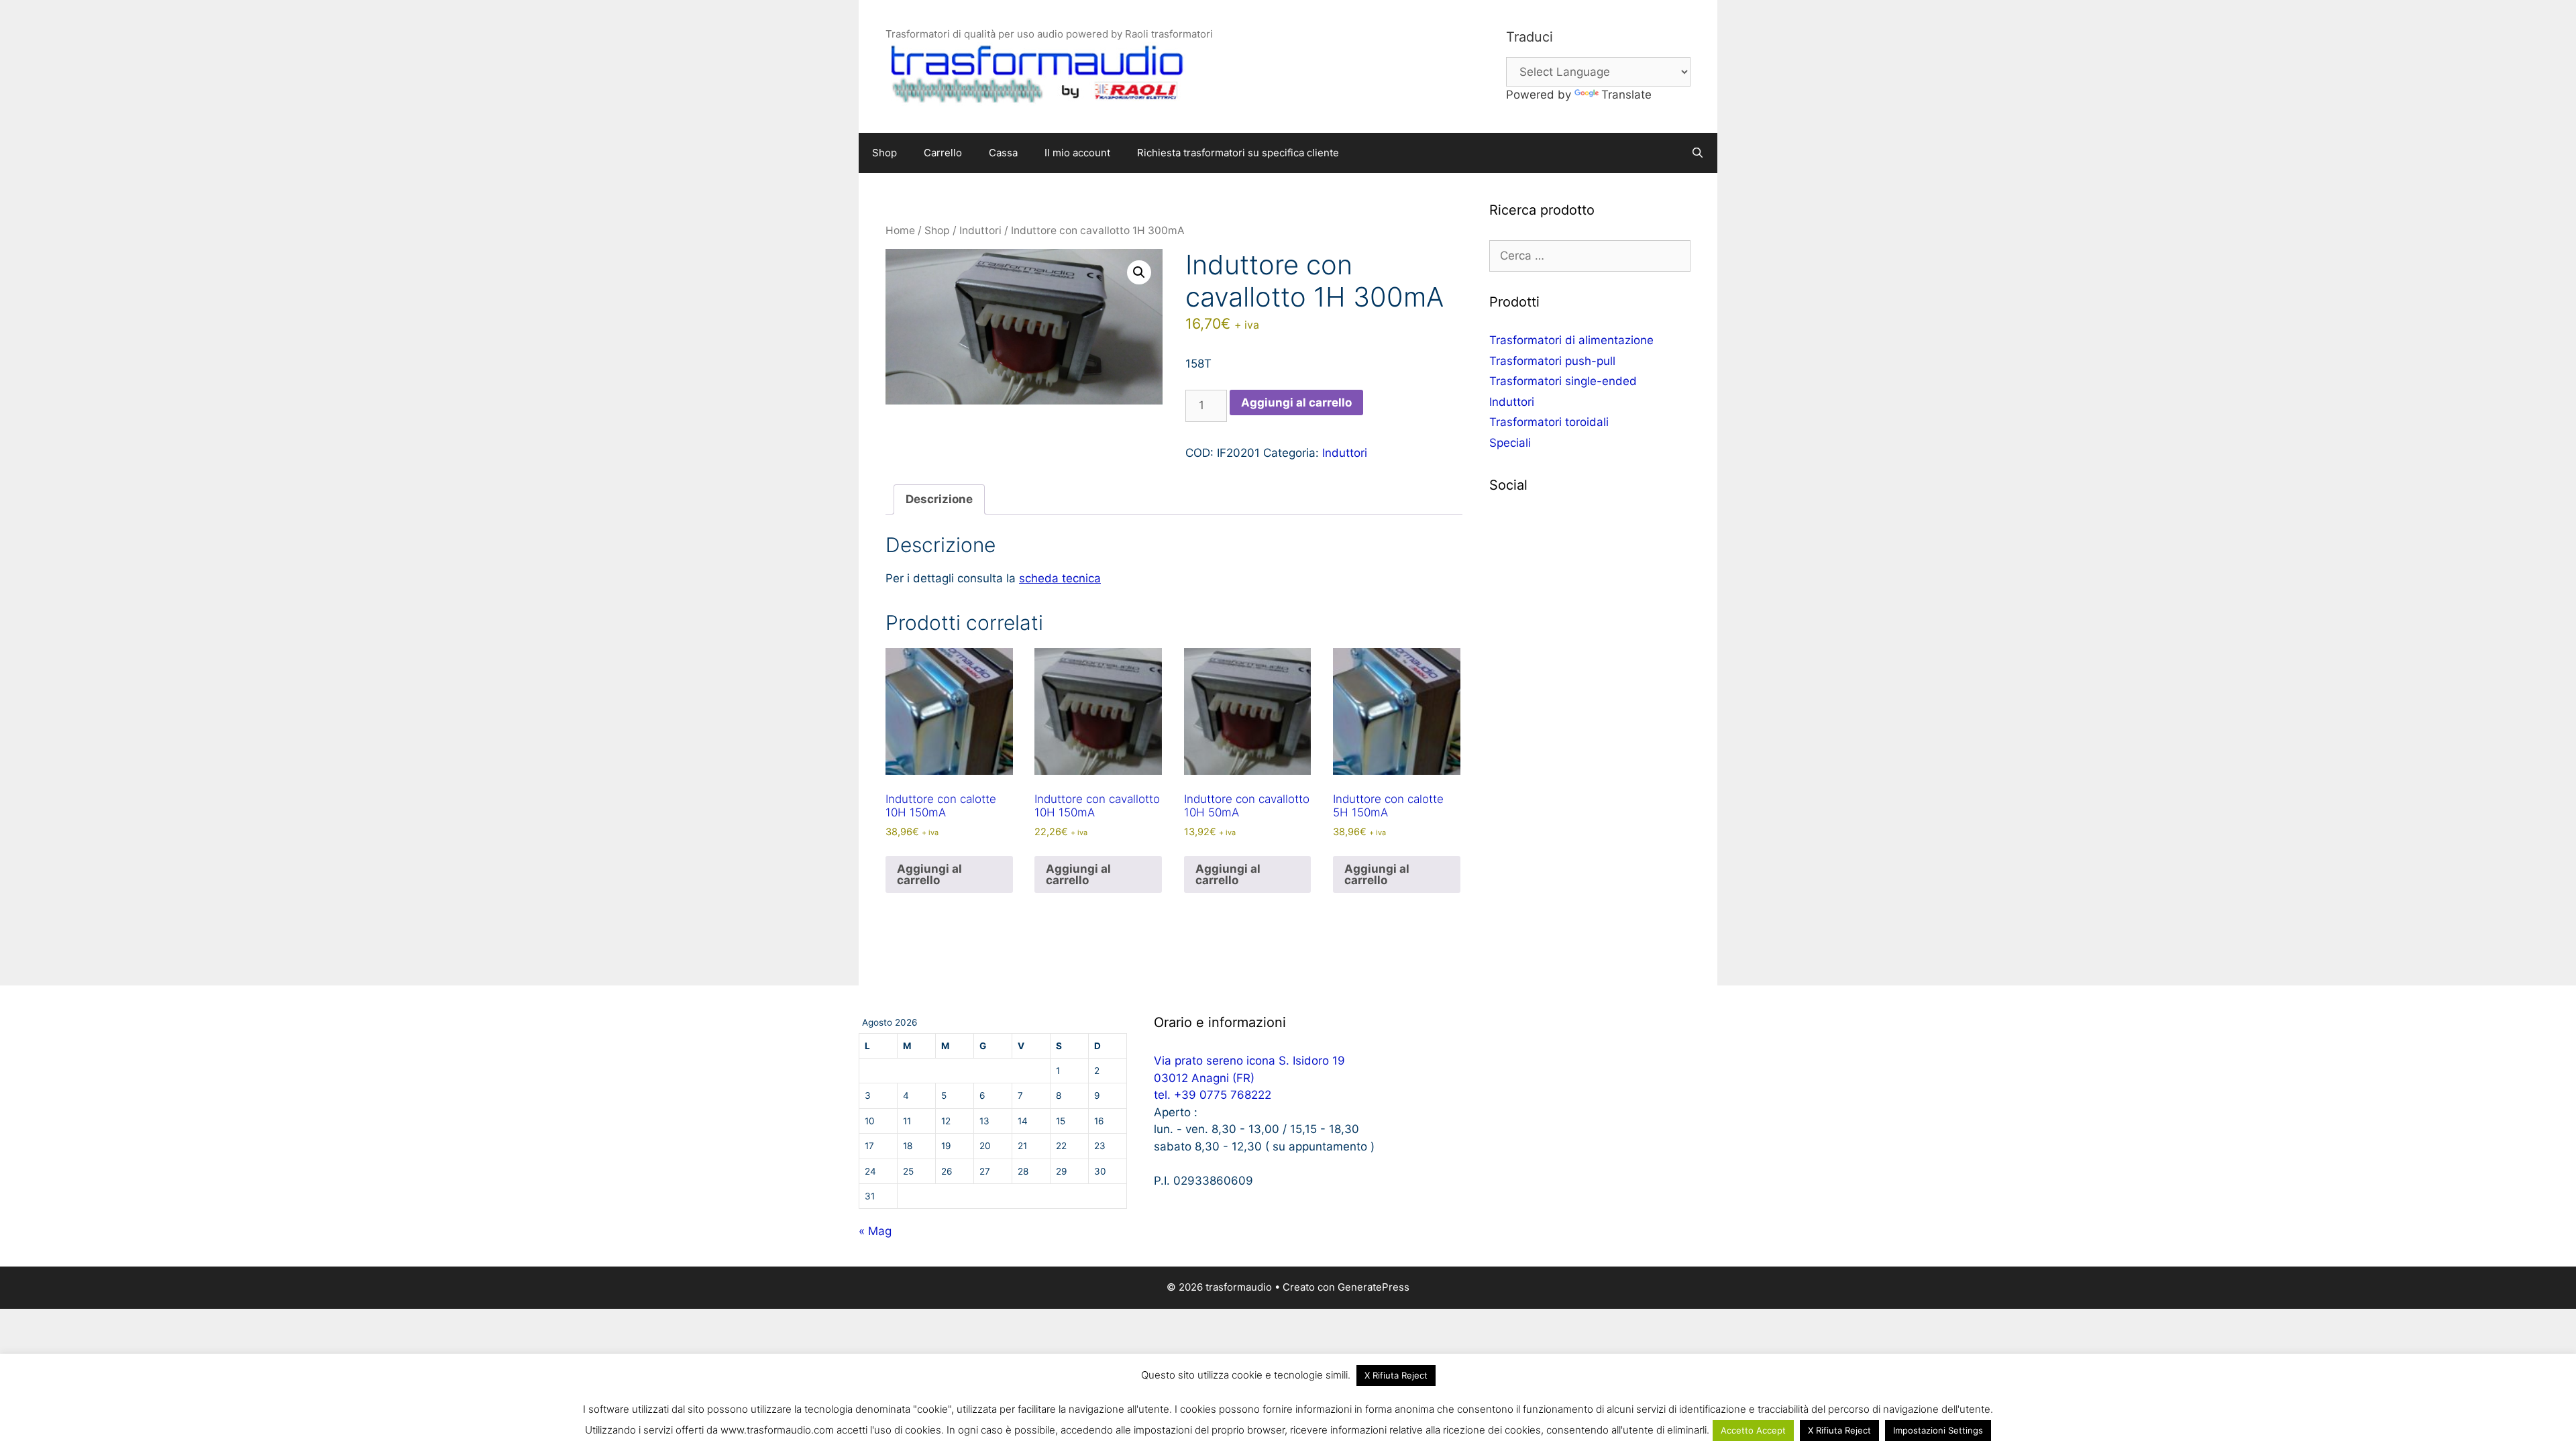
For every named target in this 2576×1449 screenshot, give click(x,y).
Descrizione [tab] (939, 499)
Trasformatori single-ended (1563, 381)
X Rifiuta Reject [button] (1396, 1375)
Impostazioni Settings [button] (1938, 1430)
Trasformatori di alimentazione (1571, 340)
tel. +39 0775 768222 (1213, 1095)
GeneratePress (1374, 1287)
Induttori (980, 230)
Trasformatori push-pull (1552, 361)
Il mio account (1077, 153)
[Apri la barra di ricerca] (1698, 153)
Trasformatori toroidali (1549, 422)
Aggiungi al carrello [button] (929, 874)
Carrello (943, 153)
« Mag (875, 1231)
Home (900, 230)
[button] (1139, 272)
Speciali (1510, 443)
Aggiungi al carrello (1296, 402)
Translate (1626, 95)
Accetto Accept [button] (1753, 1430)
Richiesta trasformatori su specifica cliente (1238, 153)
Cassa (1003, 153)
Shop (884, 153)
